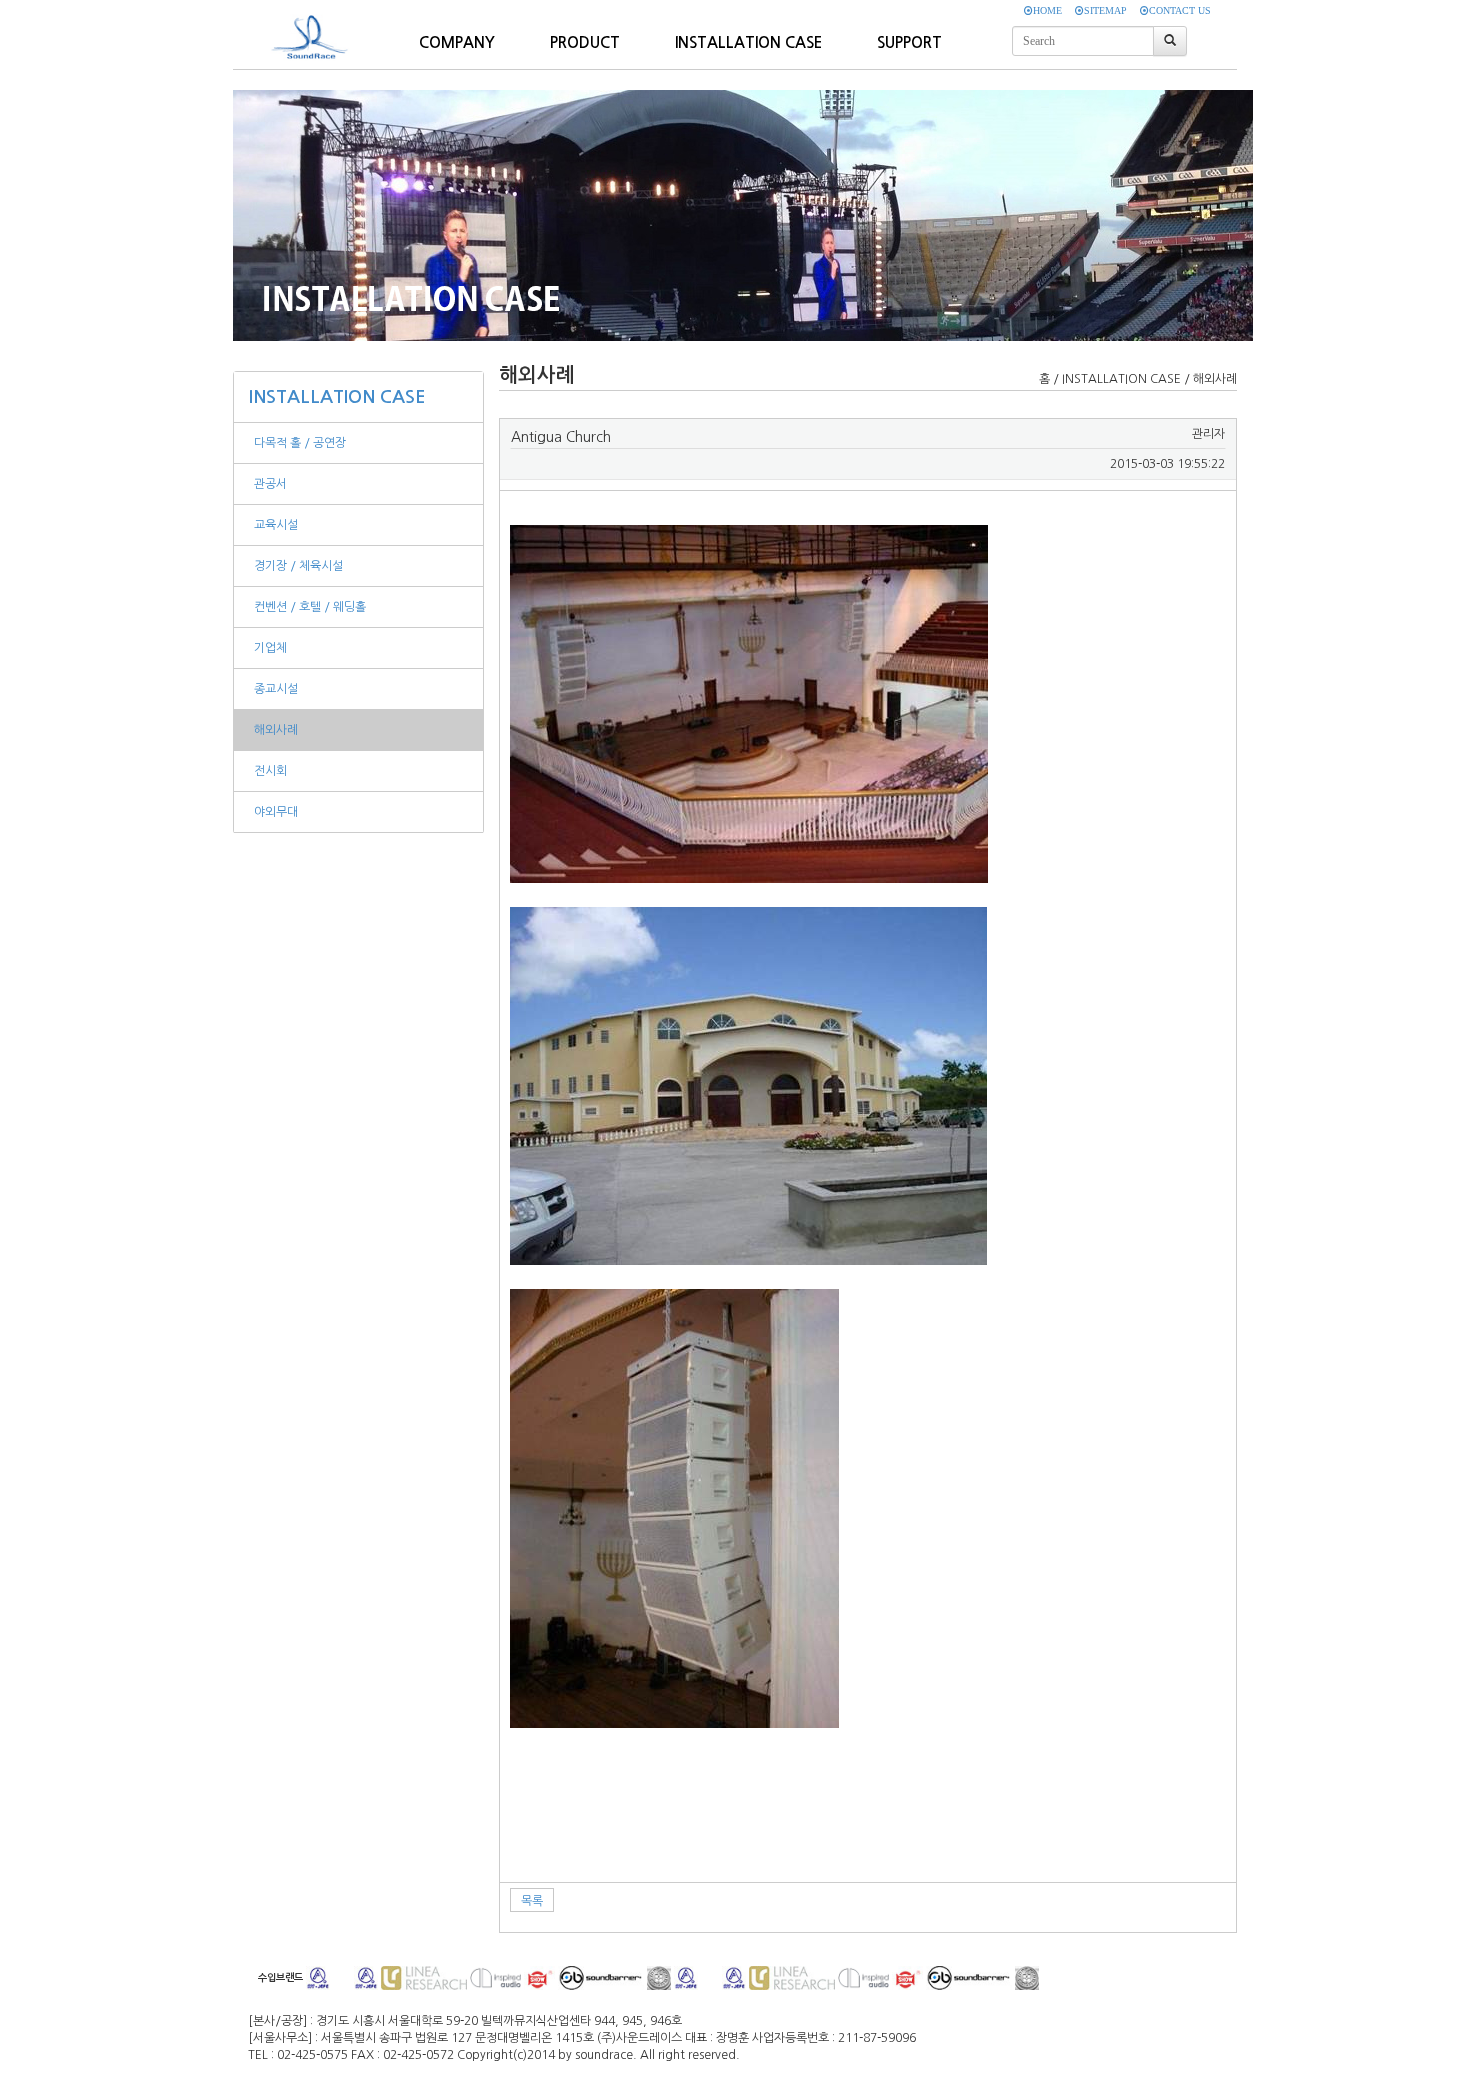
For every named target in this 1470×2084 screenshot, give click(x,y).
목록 (532, 1901)
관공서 (270, 484)
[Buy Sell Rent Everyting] (314, 26)
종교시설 (276, 689)
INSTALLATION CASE (337, 397)
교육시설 (276, 525)
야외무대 (276, 812)
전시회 (270, 771)
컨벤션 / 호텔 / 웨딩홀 (310, 607)
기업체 (270, 648)
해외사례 (276, 730)
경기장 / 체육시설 (298, 566)
